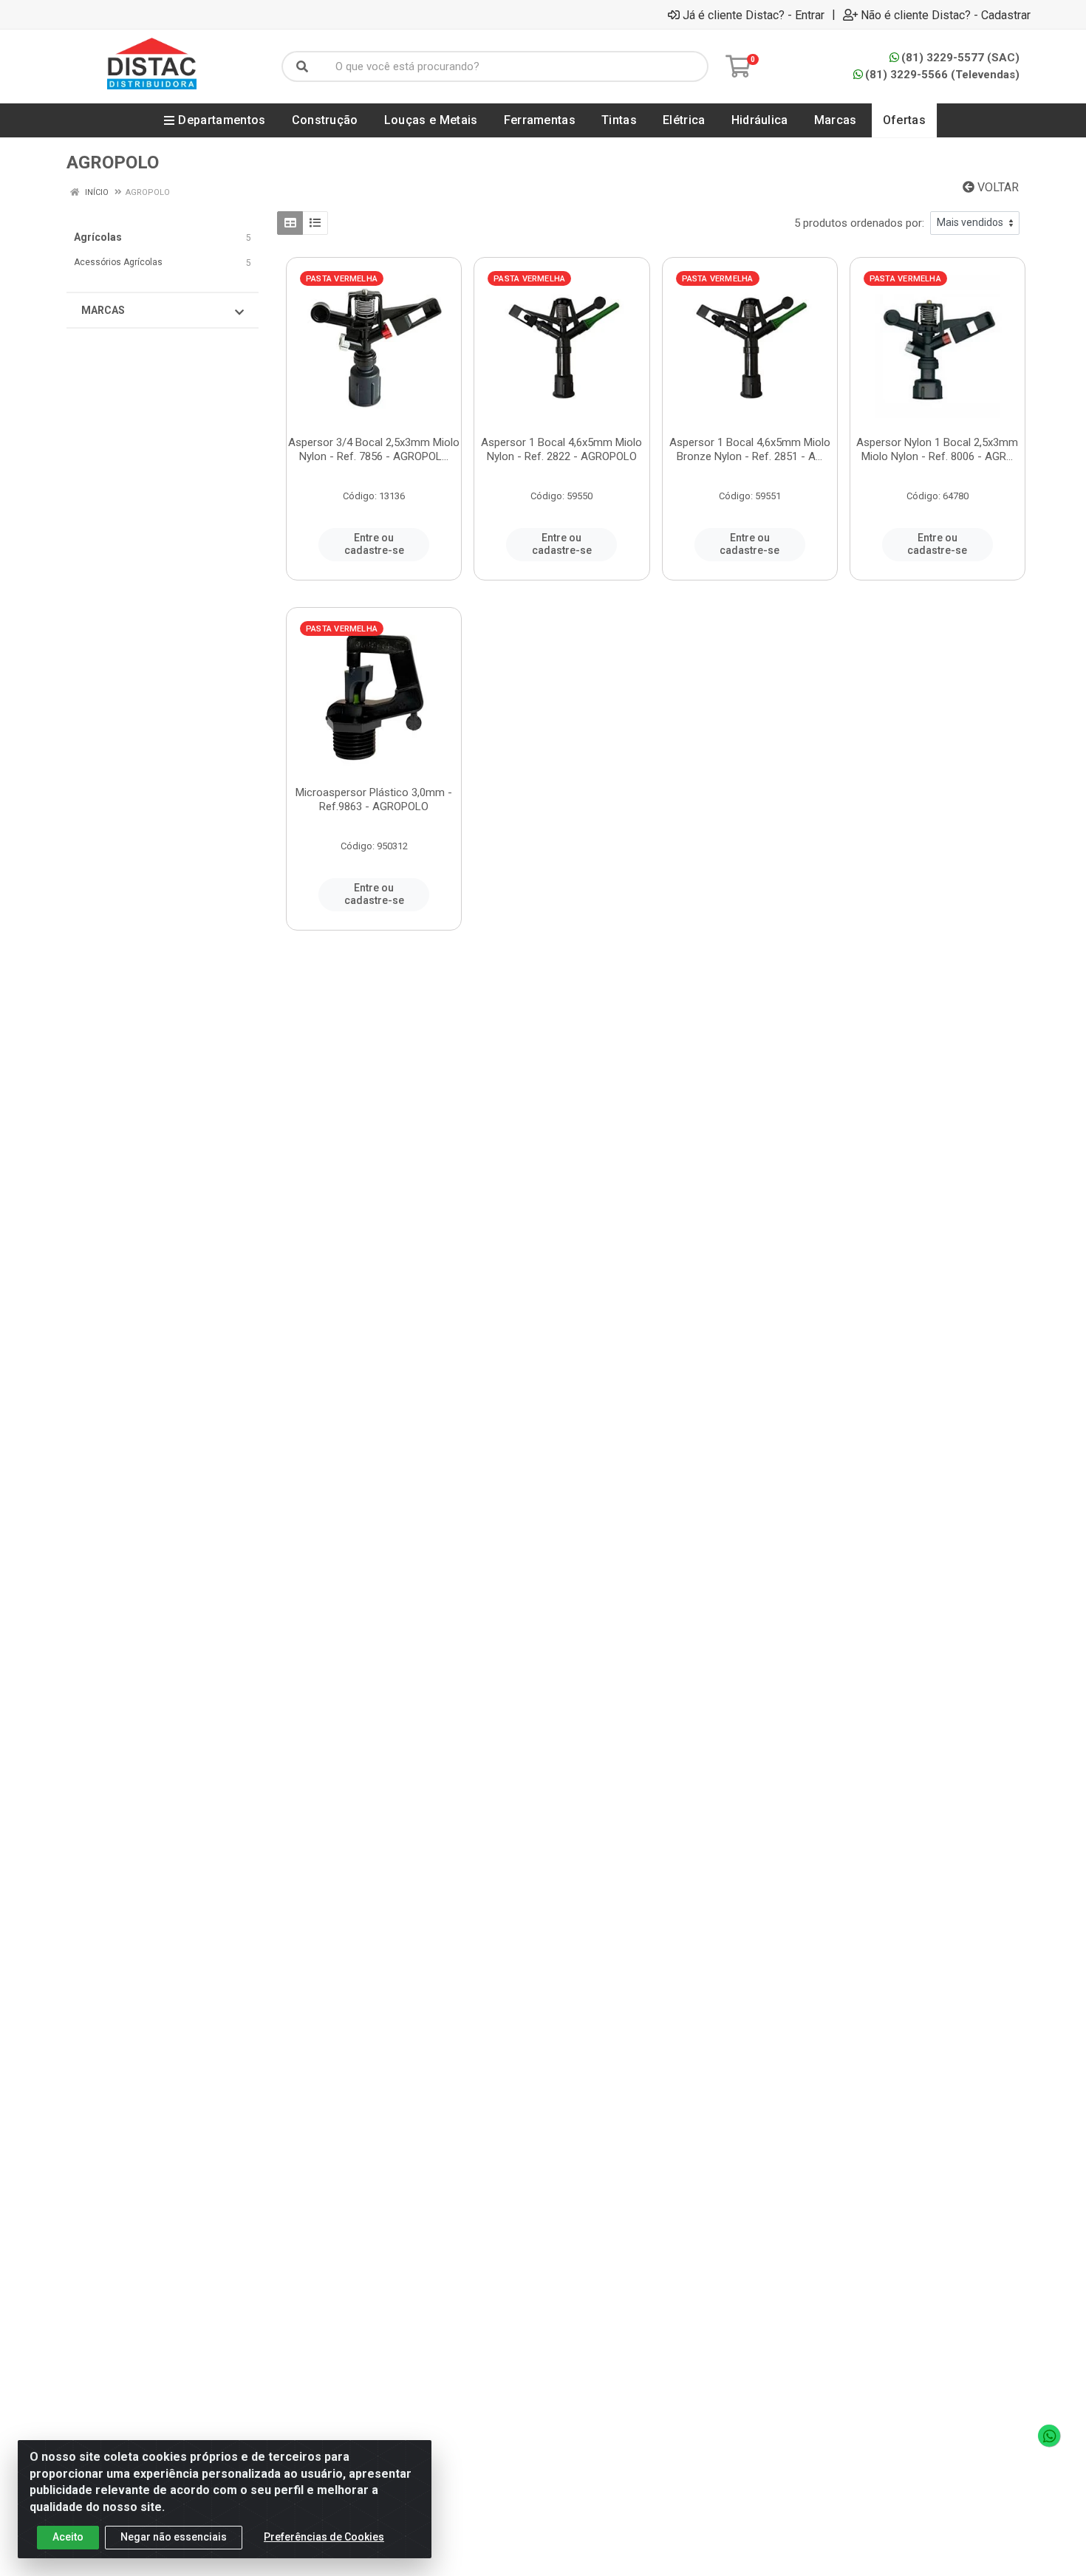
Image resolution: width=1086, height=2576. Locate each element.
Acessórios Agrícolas (118, 262)
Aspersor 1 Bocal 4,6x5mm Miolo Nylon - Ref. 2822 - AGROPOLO (561, 449)
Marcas (103, 310)
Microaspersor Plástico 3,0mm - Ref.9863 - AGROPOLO (374, 799)
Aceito (68, 2537)
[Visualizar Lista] (315, 223)
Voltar (997, 187)
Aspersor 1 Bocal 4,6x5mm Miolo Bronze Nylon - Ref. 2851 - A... (750, 449)
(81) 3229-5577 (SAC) (960, 58)
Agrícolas (98, 237)
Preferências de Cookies (324, 2537)
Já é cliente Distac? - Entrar (754, 15)
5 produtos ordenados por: (859, 223)
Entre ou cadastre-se (374, 544)
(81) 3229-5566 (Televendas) (942, 75)
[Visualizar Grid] (290, 223)
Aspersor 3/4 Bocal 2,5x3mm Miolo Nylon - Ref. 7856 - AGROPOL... (374, 449)
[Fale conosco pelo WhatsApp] (1049, 2436)
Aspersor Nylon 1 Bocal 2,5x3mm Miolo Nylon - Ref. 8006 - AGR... (937, 449)
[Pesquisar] (302, 66)
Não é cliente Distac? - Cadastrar (946, 15)
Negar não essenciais (174, 2537)
